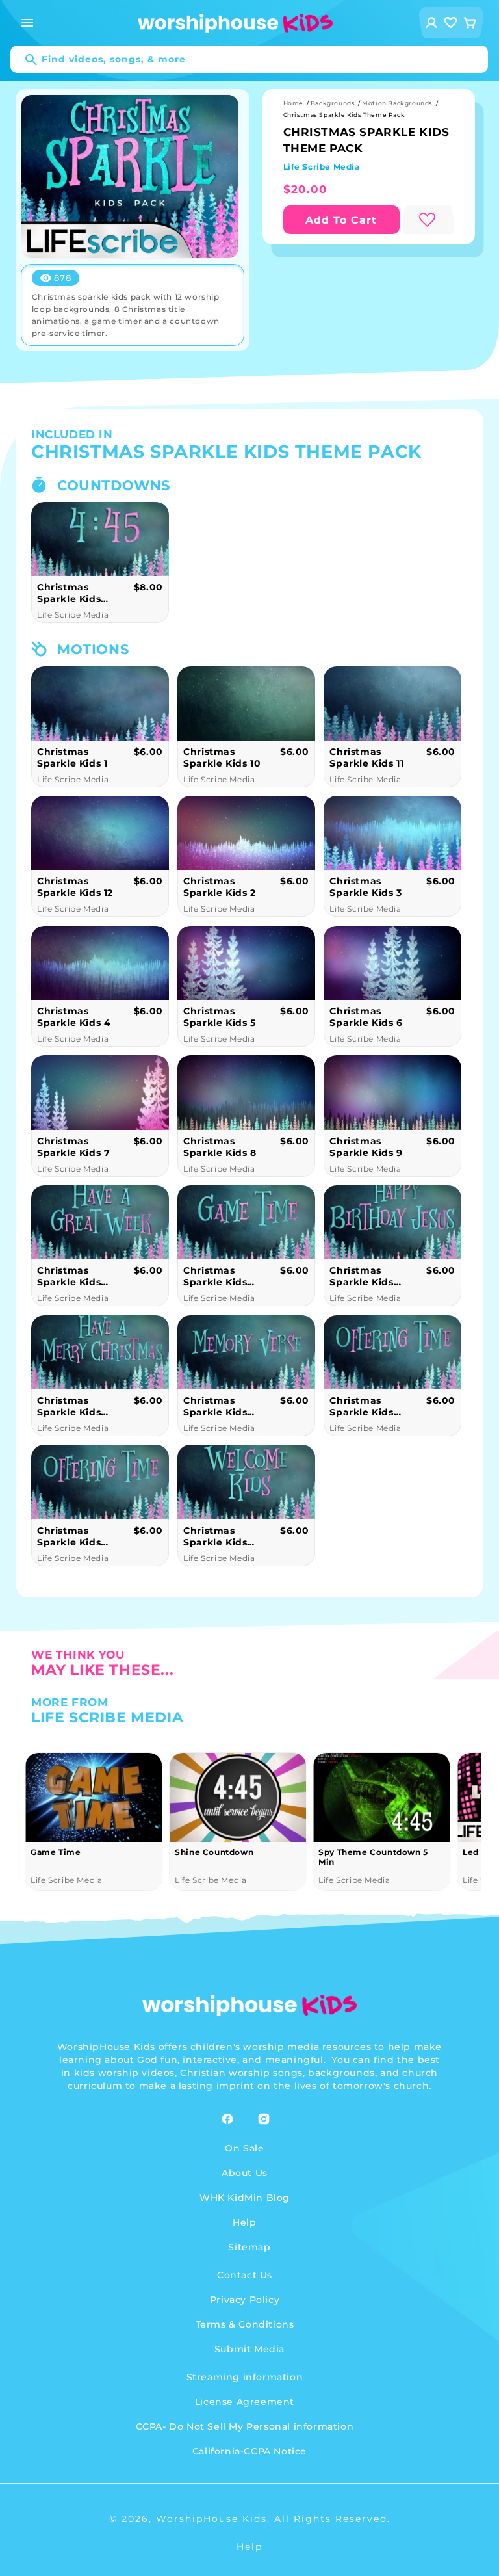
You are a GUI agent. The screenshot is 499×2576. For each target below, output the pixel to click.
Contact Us (245, 2275)
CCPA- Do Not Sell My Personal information (245, 2426)
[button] (27, 23)
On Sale (244, 2148)
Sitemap (249, 2247)
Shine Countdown (70, 1852)
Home (293, 103)
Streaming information (245, 2377)
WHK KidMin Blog (245, 2198)
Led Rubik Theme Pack (370, 1852)
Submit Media (249, 2349)
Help (244, 2222)
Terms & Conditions (245, 2324)
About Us (245, 2173)
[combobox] (249, 59)
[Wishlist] (451, 22)
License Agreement (245, 2402)
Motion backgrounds (397, 103)
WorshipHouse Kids (211, 2519)
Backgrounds (333, 103)
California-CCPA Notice (249, 2451)
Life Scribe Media (322, 167)
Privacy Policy (245, 2300)
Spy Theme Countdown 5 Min (230, 1857)
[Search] (25, 60)
